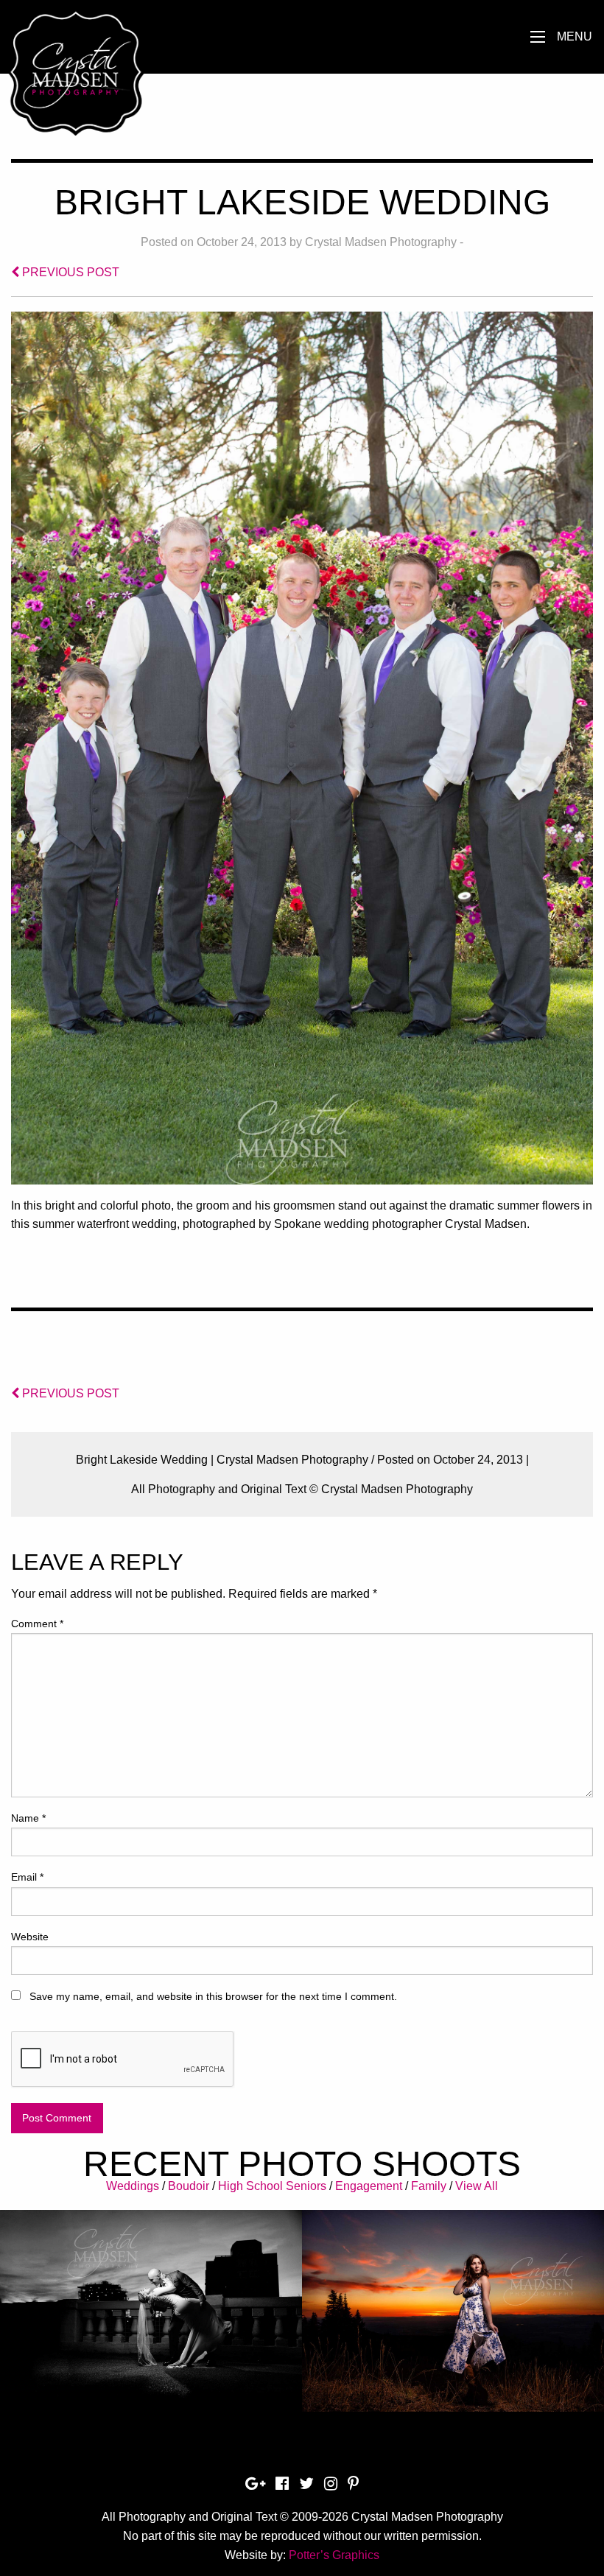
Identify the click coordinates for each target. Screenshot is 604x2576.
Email (27, 1877)
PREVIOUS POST (69, 272)
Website (30, 1937)
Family (429, 2186)
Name (28, 1818)
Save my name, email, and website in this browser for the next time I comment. (213, 1996)
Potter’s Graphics (334, 2555)
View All (477, 2186)
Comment (37, 1624)
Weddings (133, 2186)
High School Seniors (272, 2186)
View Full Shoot (151, 2300)
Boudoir (189, 2186)
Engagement (369, 2186)
